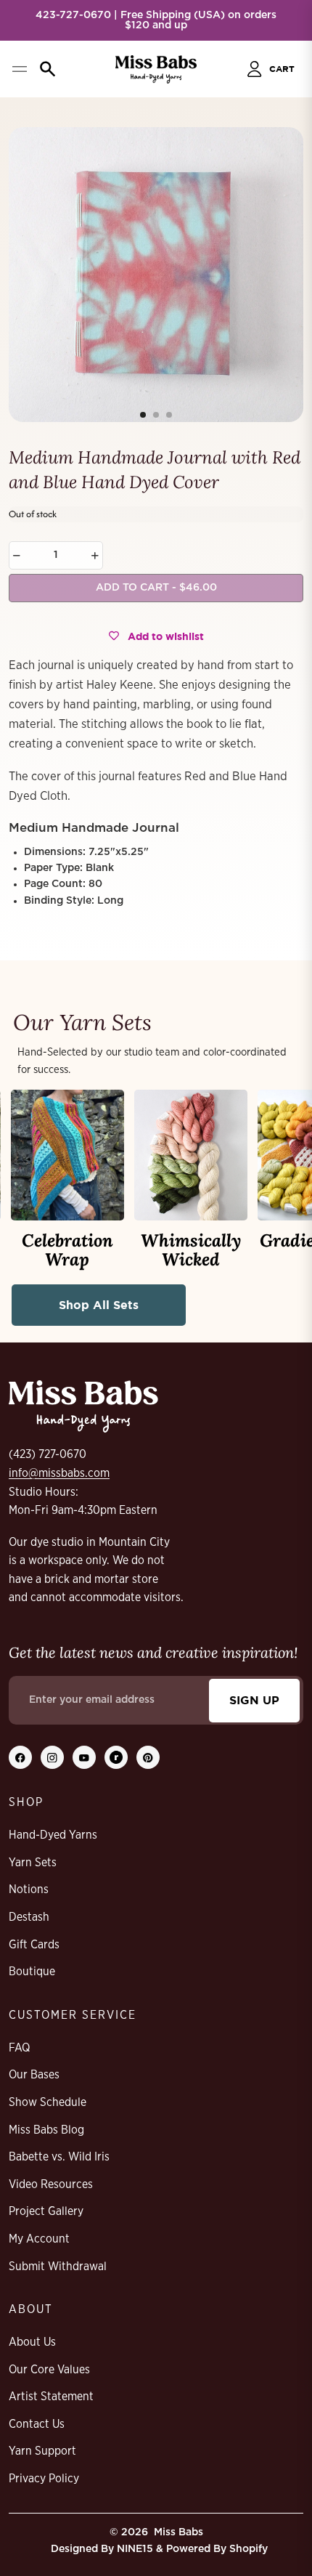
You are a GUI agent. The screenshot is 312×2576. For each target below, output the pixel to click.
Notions (29, 1890)
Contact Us (37, 2424)
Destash (29, 1917)
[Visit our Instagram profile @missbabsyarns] (52, 1757)
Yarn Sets (33, 1863)
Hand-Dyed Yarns (53, 1835)
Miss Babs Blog (46, 2130)
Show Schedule (48, 2102)
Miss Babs (178, 2532)
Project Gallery (46, 2211)
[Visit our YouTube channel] (84, 1757)
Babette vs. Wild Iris (59, 2157)
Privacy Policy (44, 2479)
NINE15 (135, 2549)
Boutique (32, 1972)
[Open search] (48, 69)
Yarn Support (42, 2451)
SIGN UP (254, 1700)
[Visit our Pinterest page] (148, 1757)
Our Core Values (49, 2370)
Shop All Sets (99, 1305)
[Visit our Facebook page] (20, 1757)
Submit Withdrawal (58, 2267)
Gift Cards (34, 1945)
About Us (32, 2342)
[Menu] (19, 69)
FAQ (19, 2048)
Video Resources (51, 2184)
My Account (39, 2239)
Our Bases (34, 2075)
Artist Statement (51, 2397)
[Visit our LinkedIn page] (116, 1757)
